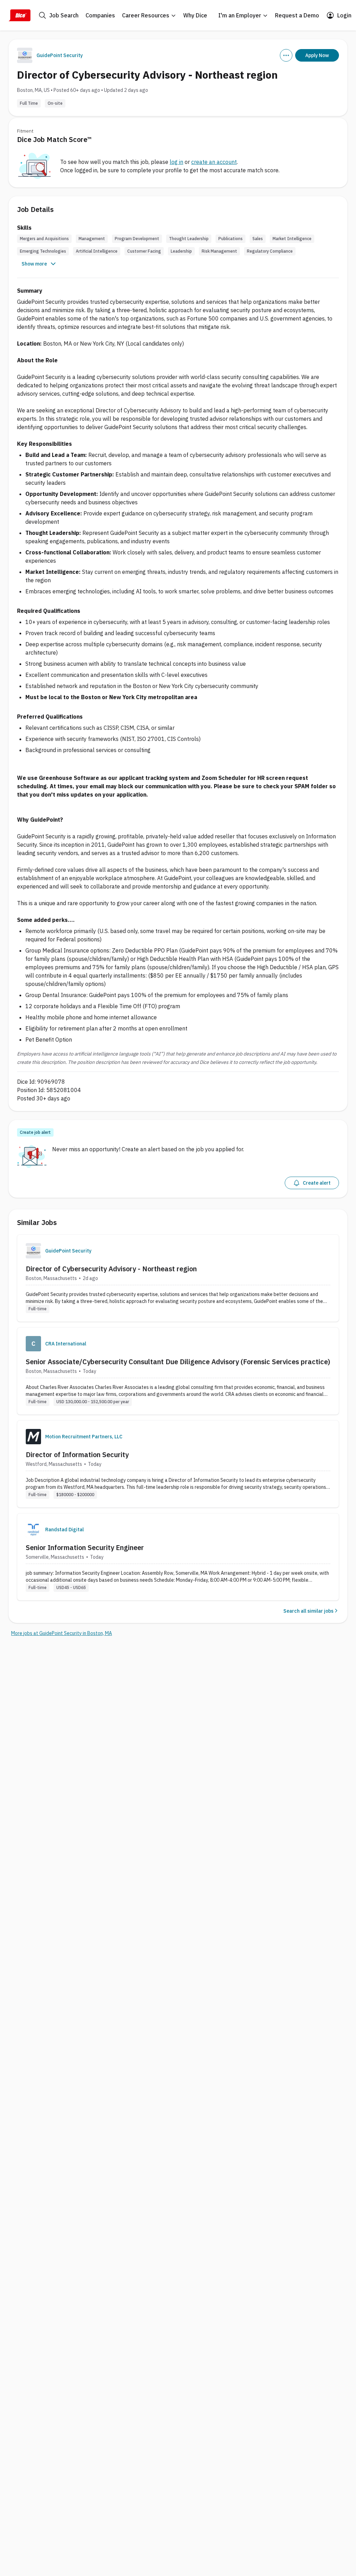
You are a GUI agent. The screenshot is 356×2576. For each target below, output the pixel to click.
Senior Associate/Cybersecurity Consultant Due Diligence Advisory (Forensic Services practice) (178, 1362)
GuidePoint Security (60, 55)
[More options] (286, 55)
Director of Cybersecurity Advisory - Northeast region (111, 1269)
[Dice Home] (19, 15)
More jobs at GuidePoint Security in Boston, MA (62, 1633)
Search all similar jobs (308, 1611)
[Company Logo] (33, 1251)
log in (176, 162)
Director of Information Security (77, 1455)
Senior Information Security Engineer (85, 1547)
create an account (214, 162)
